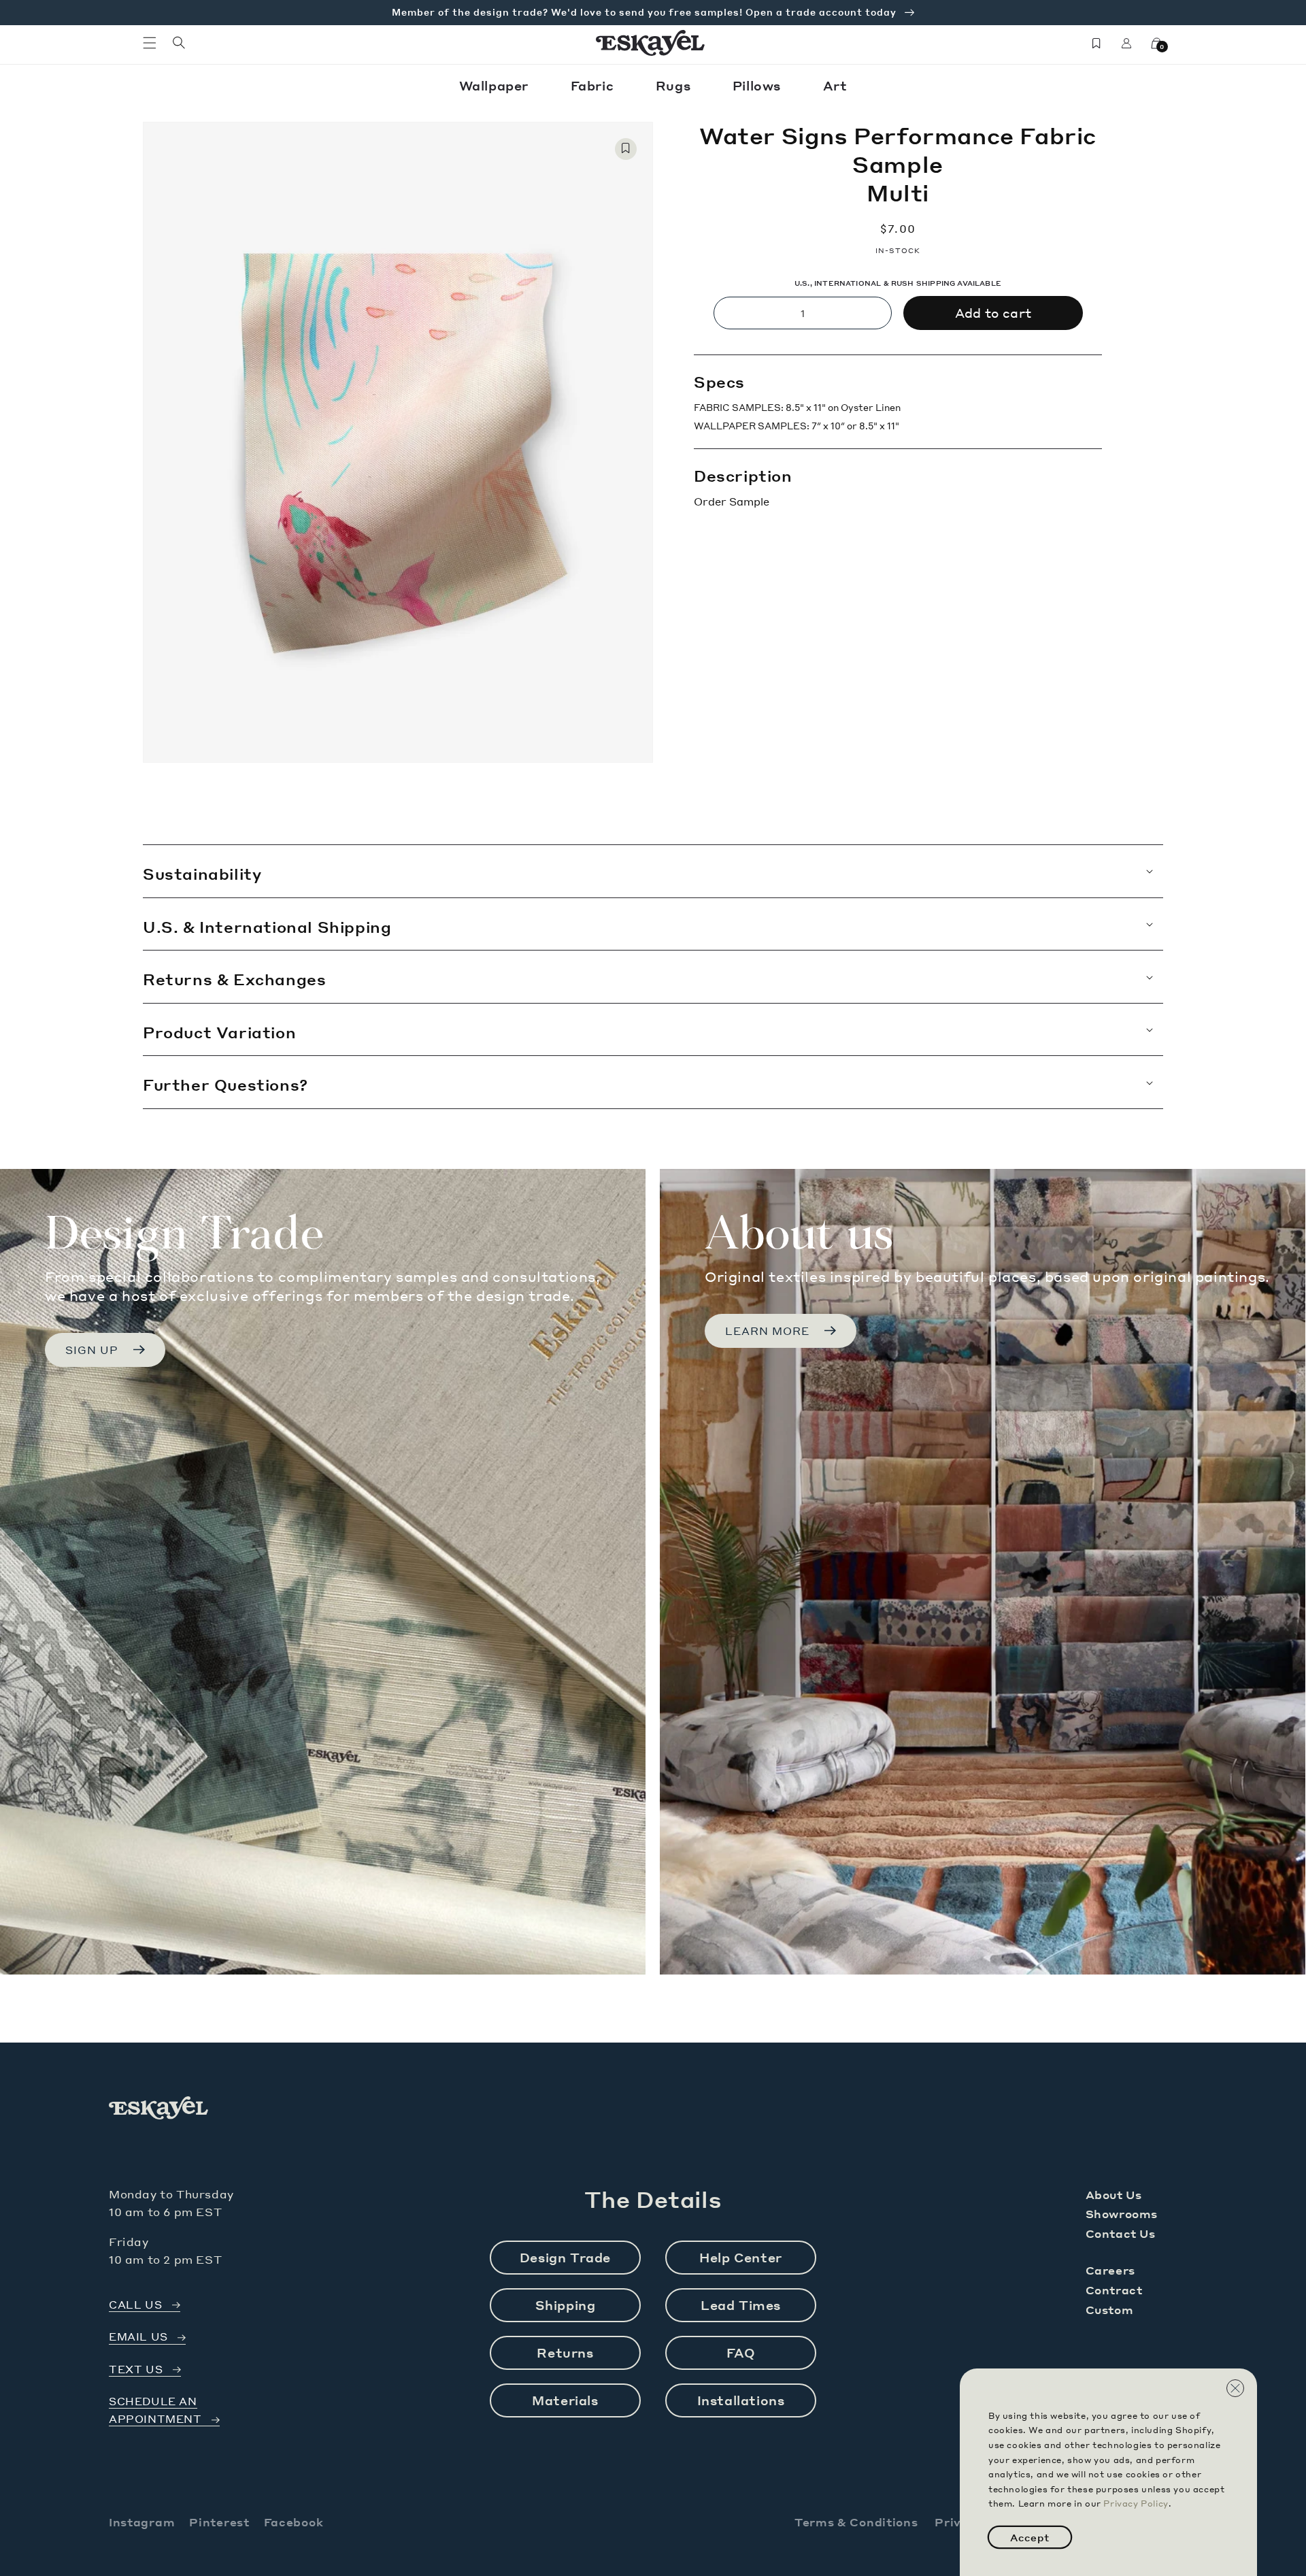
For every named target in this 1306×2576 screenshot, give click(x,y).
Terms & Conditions (856, 2522)
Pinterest (219, 2522)
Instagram (142, 2522)
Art (835, 85)
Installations (741, 2400)
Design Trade (565, 2257)
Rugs (675, 85)
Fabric (594, 85)
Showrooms (1122, 2214)
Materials (565, 2400)
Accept (1030, 2537)
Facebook (294, 2522)
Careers (1110, 2270)
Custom (1110, 2310)
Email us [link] (138, 2337)
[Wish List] (1096, 43)
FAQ (741, 2352)
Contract (1114, 2290)
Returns (565, 2352)
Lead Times (741, 2305)
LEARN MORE (767, 1331)
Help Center (741, 2257)
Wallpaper (496, 85)
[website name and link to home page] (651, 43)
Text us (136, 2369)
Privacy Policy (1136, 2504)
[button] (150, 43)
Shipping (566, 2305)
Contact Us (1121, 2233)
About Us (1114, 2195)
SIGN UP (92, 1350)
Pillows (759, 85)
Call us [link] (135, 2305)
